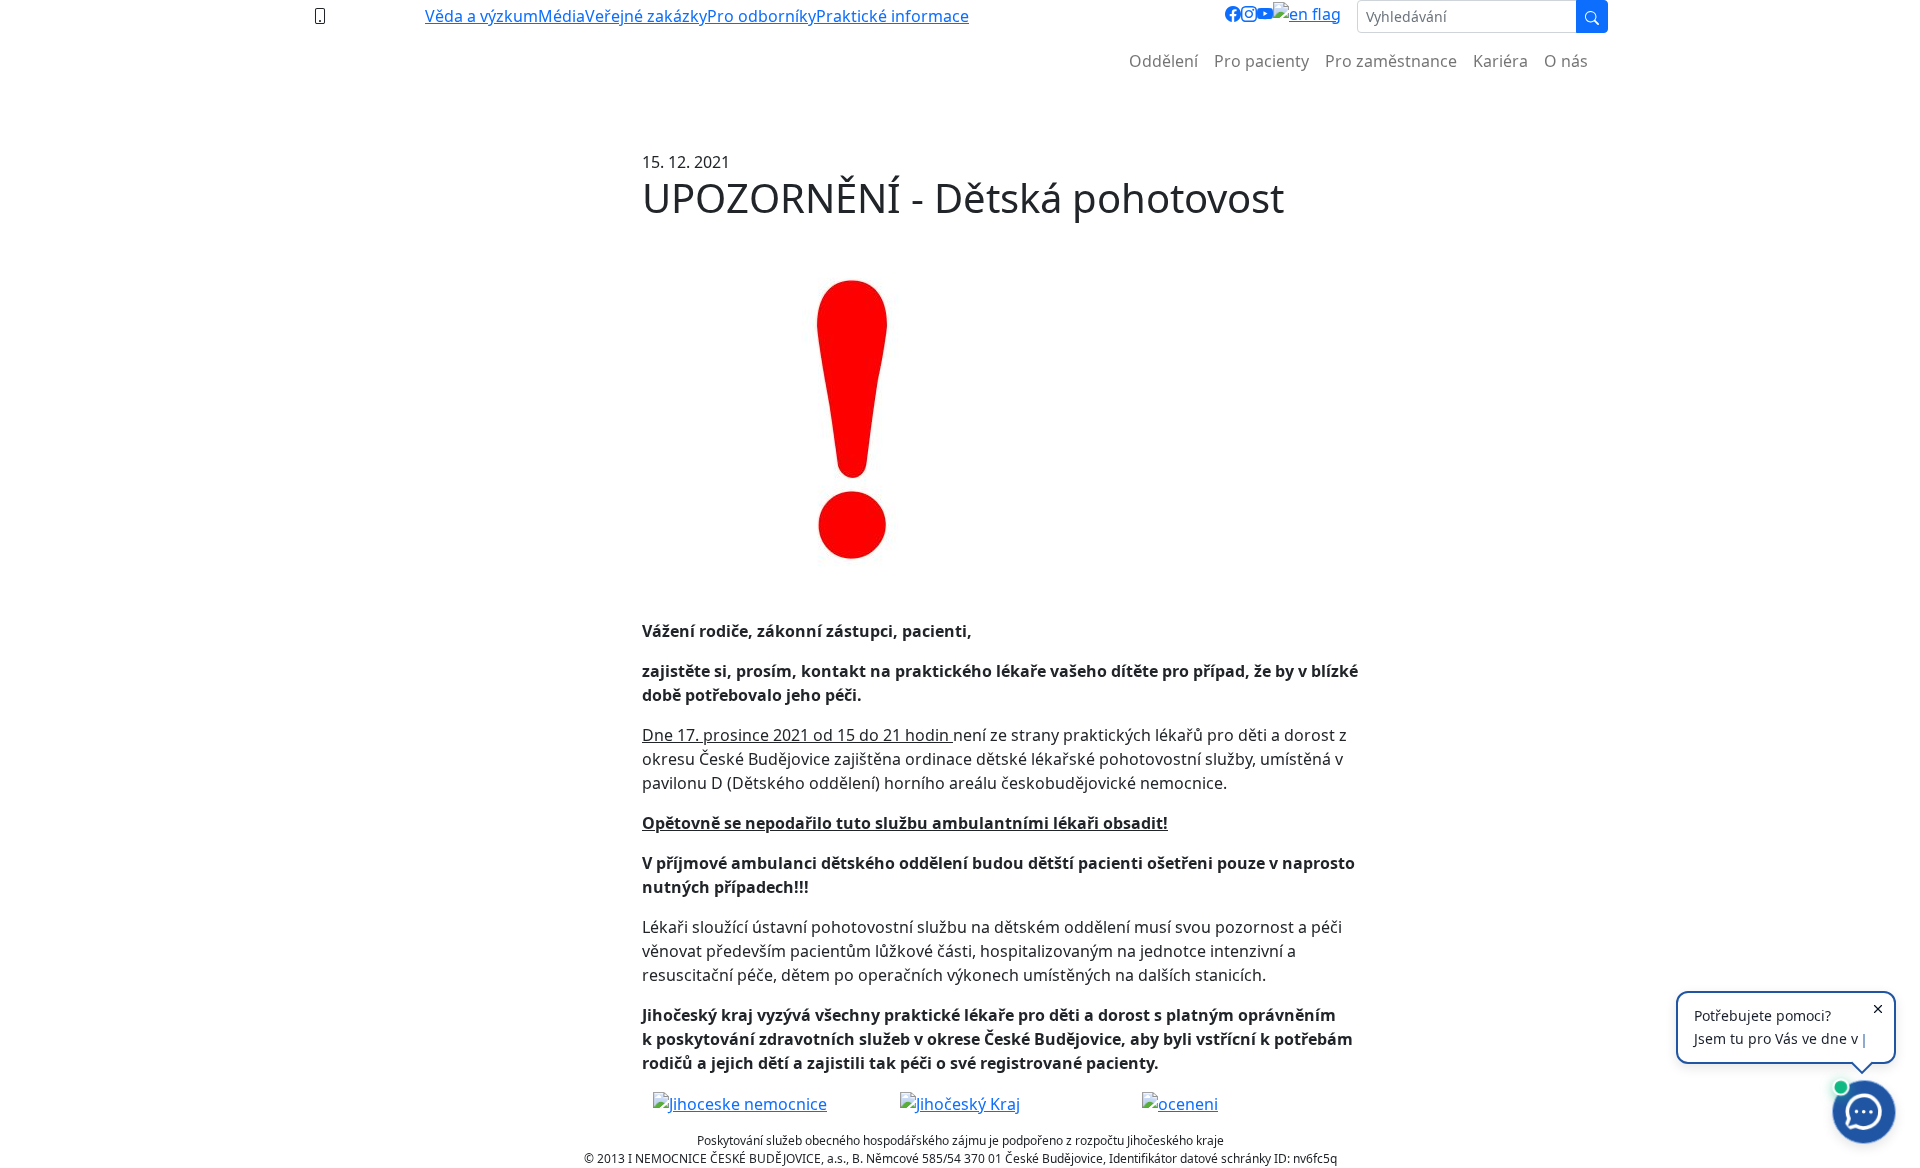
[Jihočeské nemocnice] (740, 1103)
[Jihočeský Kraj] (960, 1103)
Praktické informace (892, 16)
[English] (1307, 16)
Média (561, 16)
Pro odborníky (761, 16)
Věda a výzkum (481, 16)
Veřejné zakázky (646, 16)
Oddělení (1163, 61)
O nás (1566, 61)
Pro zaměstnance (1391, 61)
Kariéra (1500, 61)
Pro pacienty (1261, 61)
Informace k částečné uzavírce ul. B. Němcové (960, 110)
